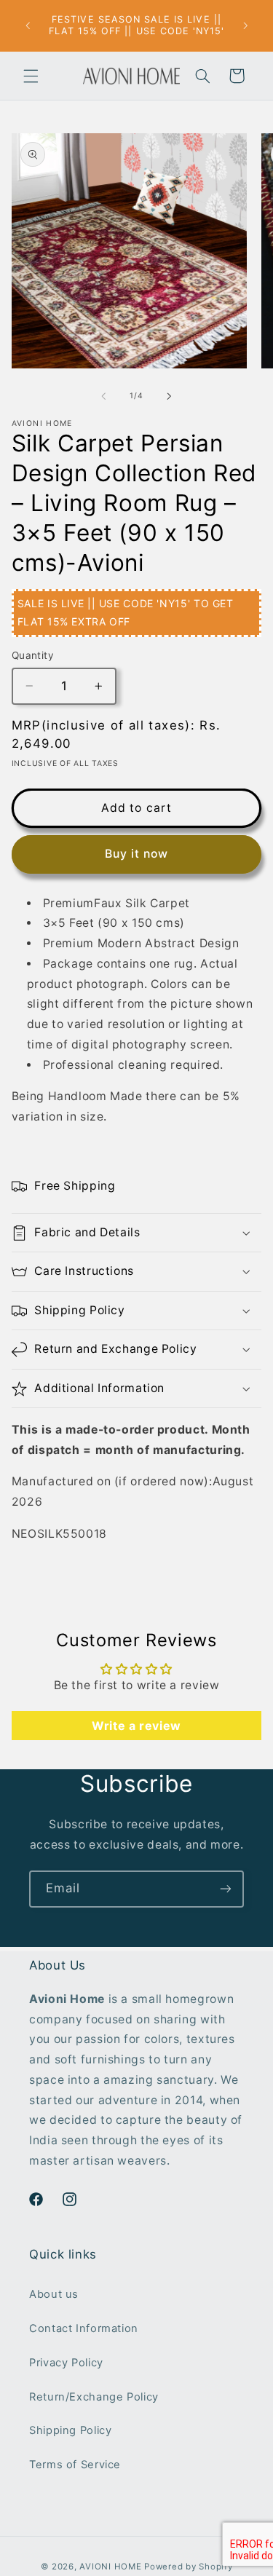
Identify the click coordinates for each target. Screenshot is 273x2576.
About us (54, 2294)
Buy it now (137, 854)
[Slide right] (170, 396)
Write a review (136, 1726)
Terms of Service (75, 2465)
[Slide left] (103, 396)
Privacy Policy (66, 2363)
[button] (31, 76)
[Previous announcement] (28, 25)
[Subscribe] (226, 1889)
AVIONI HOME (110, 2567)
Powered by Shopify (188, 2567)
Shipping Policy (70, 2430)
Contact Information (84, 2328)
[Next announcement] (245, 25)
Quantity (33, 655)
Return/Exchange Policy (94, 2397)
